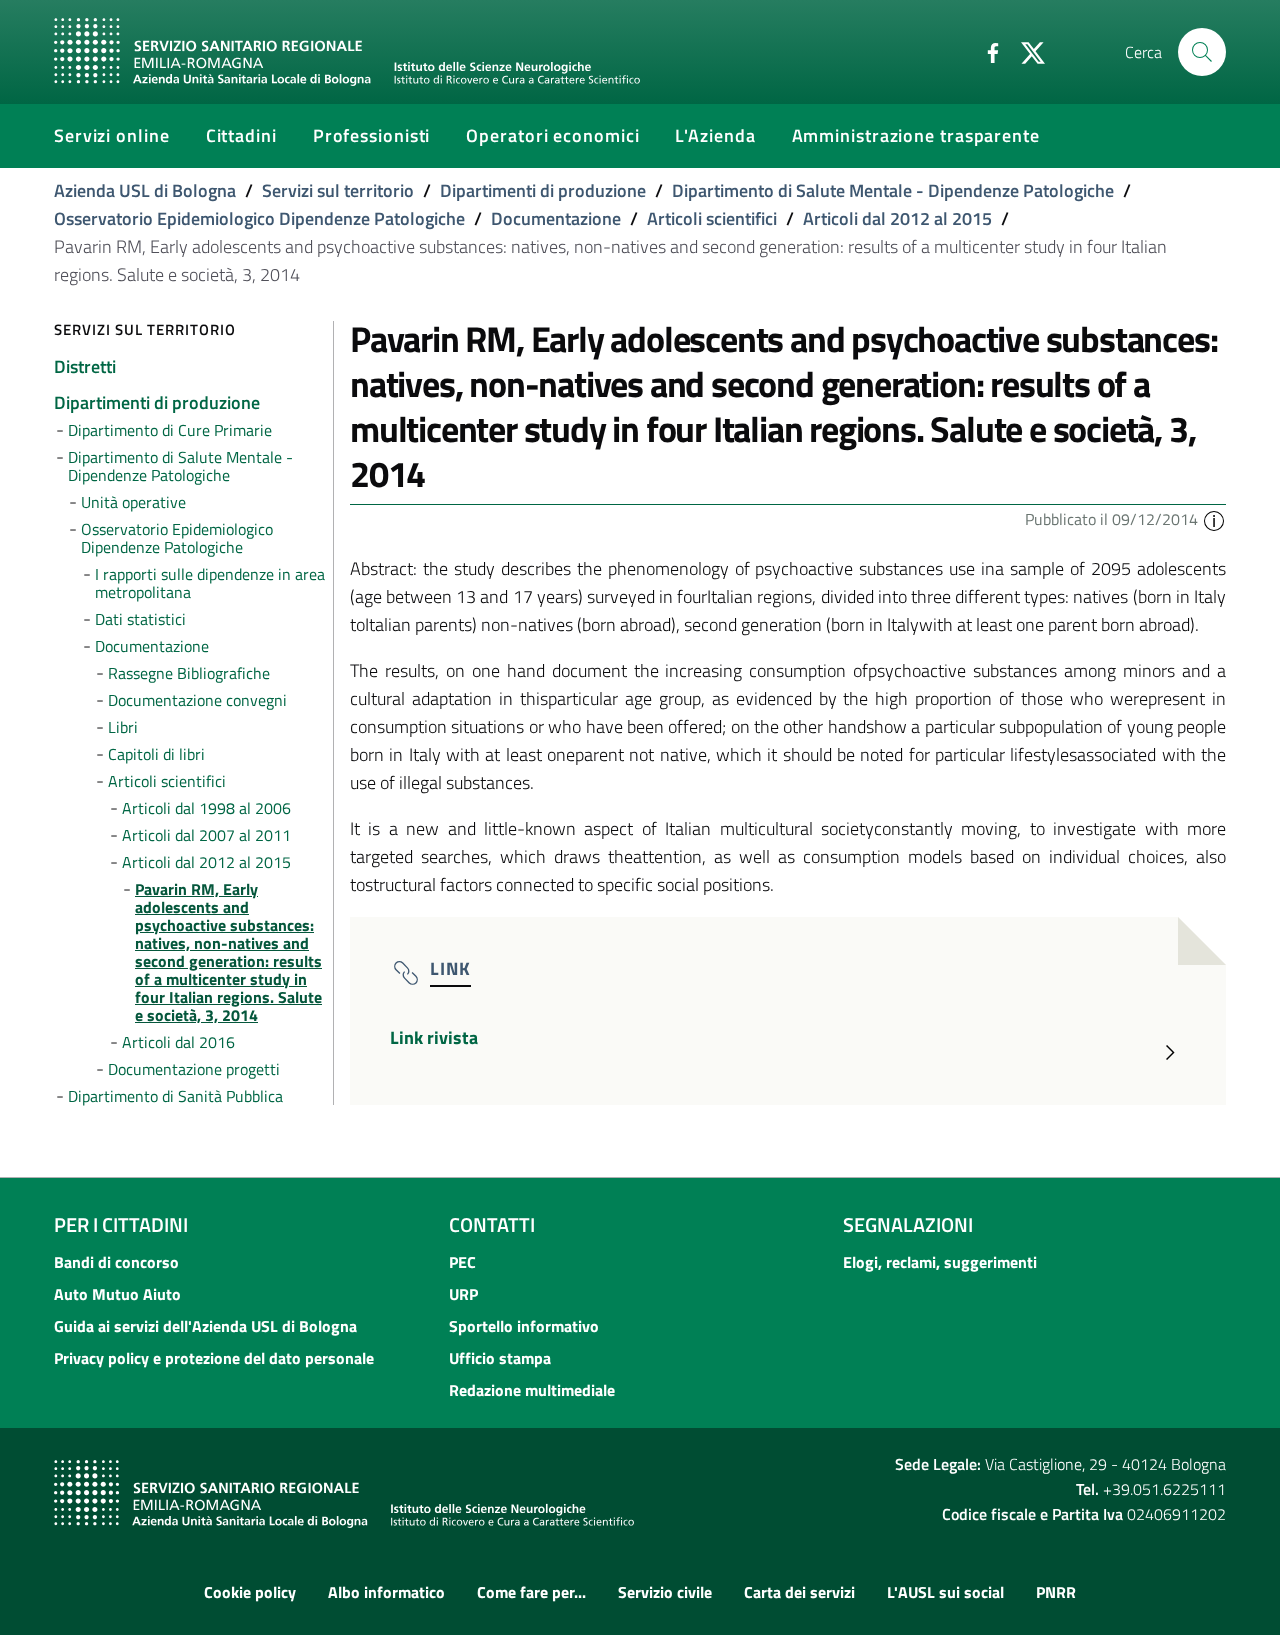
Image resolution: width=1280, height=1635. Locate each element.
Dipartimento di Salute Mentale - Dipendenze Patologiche (893, 190)
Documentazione (556, 218)
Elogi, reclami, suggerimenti (940, 1262)
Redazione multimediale (532, 1390)
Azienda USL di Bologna (145, 190)
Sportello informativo (524, 1326)
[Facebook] (985, 51)
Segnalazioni (908, 1224)
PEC (462, 1262)
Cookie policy (250, 1592)
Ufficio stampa (500, 1358)
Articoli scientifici (712, 218)
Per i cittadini (121, 1224)
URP (463, 1294)
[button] (1214, 519)
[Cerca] (1202, 52)
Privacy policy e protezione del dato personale (214, 1358)
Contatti (492, 1224)
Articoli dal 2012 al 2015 (897, 218)
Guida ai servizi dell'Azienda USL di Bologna (205, 1326)
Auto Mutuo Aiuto (117, 1294)
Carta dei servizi (799, 1592)
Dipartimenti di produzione (543, 190)
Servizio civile (665, 1592)
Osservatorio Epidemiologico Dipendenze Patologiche (259, 218)
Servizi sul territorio (338, 190)
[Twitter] (1025, 51)
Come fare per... (531, 1592)
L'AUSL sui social (945, 1592)
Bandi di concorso (116, 1262)
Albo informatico (386, 1592)
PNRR (1056, 1592)
